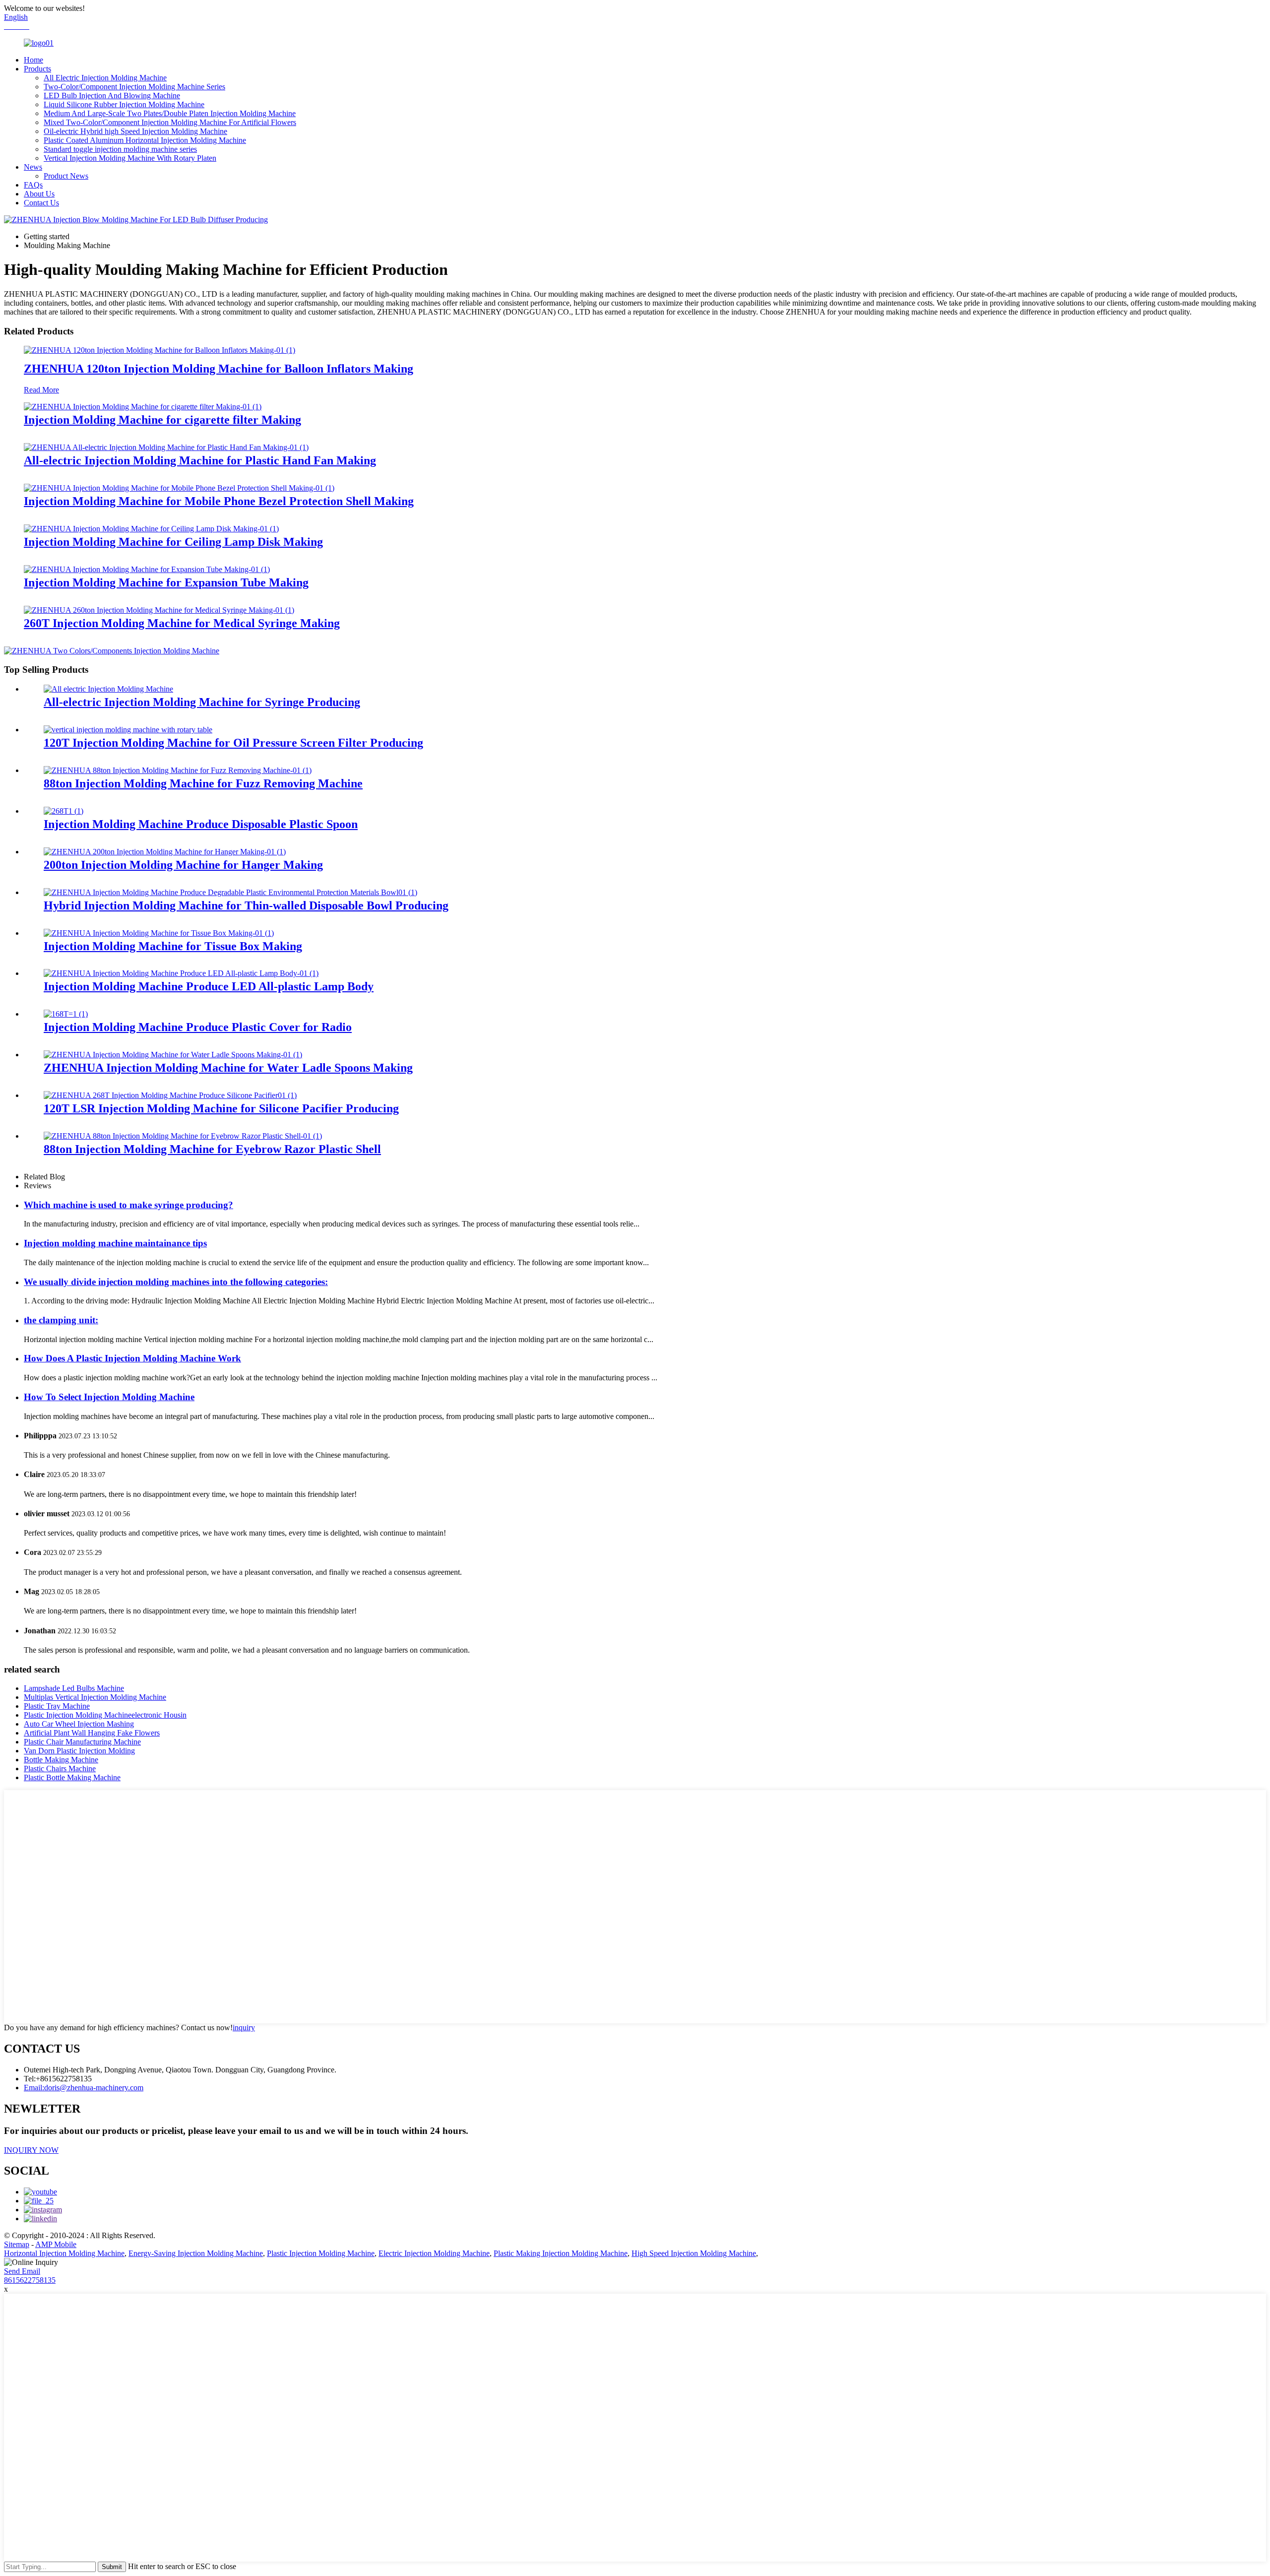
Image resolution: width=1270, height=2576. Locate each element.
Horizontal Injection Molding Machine (64, 2253)
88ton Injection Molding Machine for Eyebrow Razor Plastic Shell (212, 1149)
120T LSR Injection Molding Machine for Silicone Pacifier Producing (221, 1108)
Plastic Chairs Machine (60, 1769)
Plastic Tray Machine (57, 1706)
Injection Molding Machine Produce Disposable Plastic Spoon (201, 824)
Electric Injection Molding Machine (434, 2253)
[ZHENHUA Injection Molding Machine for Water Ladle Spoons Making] (173, 1055)
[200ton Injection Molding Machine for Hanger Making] (165, 852)
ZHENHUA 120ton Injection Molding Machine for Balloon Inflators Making (219, 369)
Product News (66, 176)
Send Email (22, 2271)
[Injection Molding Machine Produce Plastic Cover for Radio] (66, 1014)
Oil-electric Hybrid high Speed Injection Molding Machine (135, 131)
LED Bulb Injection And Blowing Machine (112, 96)
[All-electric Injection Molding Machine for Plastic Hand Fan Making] (166, 447)
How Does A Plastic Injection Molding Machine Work (132, 1358)
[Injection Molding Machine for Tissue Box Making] (159, 933)
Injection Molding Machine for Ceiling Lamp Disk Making (173, 542)
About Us (39, 194)
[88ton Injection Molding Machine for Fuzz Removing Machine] (178, 770)
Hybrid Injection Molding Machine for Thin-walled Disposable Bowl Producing (246, 905)
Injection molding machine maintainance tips (115, 1243)
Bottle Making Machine (61, 1760)
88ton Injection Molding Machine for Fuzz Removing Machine (203, 783)
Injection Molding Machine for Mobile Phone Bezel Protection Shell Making (219, 501)
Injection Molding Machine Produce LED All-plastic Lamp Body (209, 986)
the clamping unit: (61, 1320)
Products (37, 69)
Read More (41, 390)
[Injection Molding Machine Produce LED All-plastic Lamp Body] (181, 973)
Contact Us (41, 203)
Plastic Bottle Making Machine (72, 1777)
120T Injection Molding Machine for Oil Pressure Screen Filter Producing (233, 743)
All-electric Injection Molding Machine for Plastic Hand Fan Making (200, 460)
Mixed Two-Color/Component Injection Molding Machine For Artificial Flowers (170, 122)
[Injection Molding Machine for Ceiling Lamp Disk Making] (151, 529)
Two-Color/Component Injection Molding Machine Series (134, 87)
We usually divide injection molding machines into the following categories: (176, 1282)
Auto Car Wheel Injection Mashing (79, 1724)
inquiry (244, 2028)
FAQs (33, 185)
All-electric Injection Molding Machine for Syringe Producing (202, 702)
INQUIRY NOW (31, 2150)
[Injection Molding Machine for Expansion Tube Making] (147, 569)
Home (33, 60)
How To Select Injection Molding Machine (109, 1397)
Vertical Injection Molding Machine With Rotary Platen (130, 158)
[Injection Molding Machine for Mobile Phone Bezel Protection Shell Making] (179, 488)
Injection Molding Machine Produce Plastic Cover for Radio (198, 1027)
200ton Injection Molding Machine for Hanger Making (183, 865)
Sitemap (17, 2244)
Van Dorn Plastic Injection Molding (79, 1751)
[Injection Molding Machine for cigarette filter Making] (143, 407)
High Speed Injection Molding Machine (694, 2253)
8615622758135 (30, 2280)
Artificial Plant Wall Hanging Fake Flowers (92, 1733)
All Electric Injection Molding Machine (105, 78)
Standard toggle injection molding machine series (120, 149)
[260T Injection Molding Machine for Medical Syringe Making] (159, 610)
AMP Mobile (56, 2244)
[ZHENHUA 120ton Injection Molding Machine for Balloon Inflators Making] (159, 350)
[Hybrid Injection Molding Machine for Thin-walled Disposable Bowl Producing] (230, 892)
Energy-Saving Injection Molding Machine (196, 2253)
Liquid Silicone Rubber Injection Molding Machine (124, 104)
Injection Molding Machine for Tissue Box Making (173, 946)
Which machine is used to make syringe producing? (128, 1205)
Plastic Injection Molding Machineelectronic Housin (105, 1715)
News (33, 167)
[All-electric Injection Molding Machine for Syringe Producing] (108, 689)
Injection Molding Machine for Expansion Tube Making (166, 582)
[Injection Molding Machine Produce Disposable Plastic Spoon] (63, 811)
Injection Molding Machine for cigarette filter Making (162, 420)
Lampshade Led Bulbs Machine (74, 1688)
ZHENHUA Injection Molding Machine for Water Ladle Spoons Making (228, 1068)
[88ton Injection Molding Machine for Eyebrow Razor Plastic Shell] (183, 1136)
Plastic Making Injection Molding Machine (561, 2253)
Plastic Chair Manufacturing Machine (82, 1742)
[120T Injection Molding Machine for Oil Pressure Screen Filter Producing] (128, 730)
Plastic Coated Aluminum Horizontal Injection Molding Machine (145, 140)
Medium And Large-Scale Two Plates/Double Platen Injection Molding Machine (170, 113)
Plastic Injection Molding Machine (321, 2253)
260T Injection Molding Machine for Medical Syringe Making (182, 623)
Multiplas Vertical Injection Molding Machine (95, 1697)
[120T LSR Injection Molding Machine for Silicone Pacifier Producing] (170, 1095)
